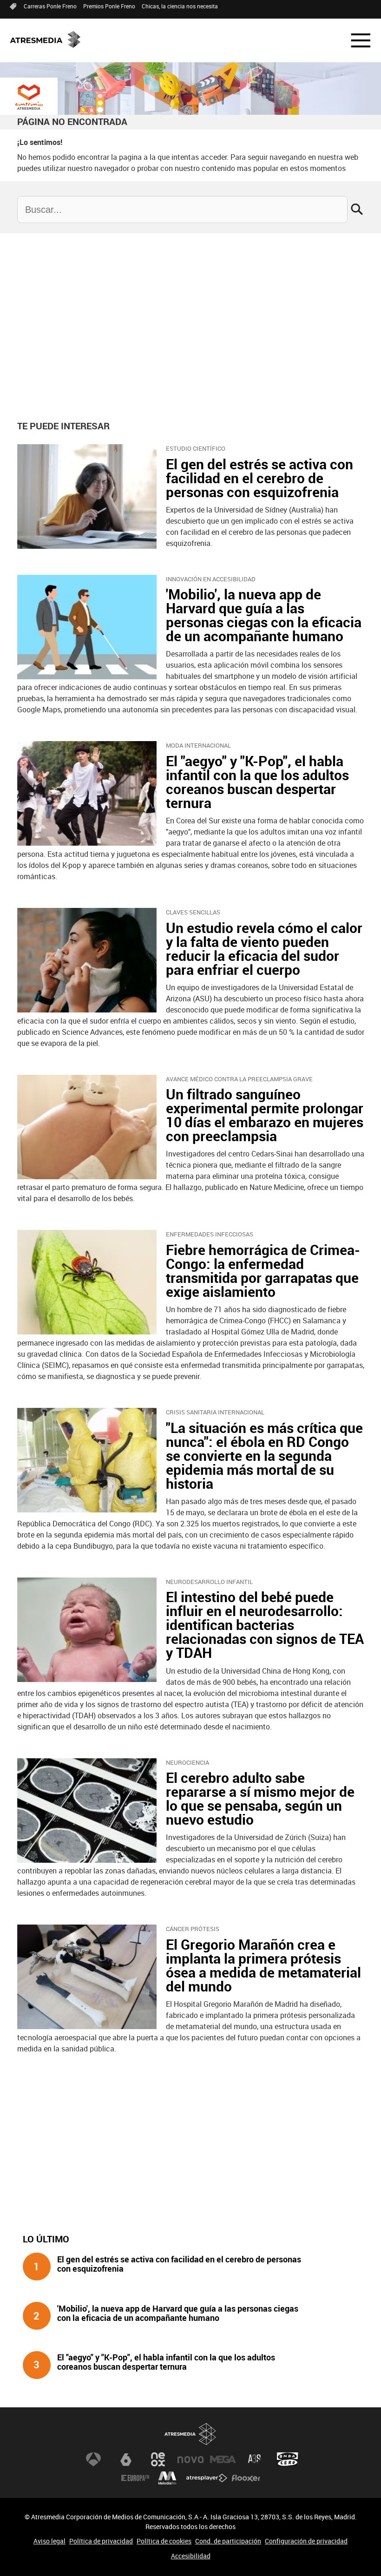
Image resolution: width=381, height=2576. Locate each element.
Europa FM (135, 2478)
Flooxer (246, 2478)
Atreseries (255, 2459)
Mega (223, 2459)
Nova (190, 2459)
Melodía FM (167, 2478)
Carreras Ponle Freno (50, 6)
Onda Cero (288, 2459)
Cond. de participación (228, 2541)
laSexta (126, 2459)
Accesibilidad (191, 2556)
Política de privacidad (101, 2541)
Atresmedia (190, 2434)
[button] (355, 40)
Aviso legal (49, 2541)
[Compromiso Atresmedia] (29, 97)
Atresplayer (207, 2478)
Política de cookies (164, 2541)
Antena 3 (93, 2459)
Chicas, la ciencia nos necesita (180, 6)
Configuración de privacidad (306, 2541)
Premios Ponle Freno (109, 6)
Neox (158, 2459)
